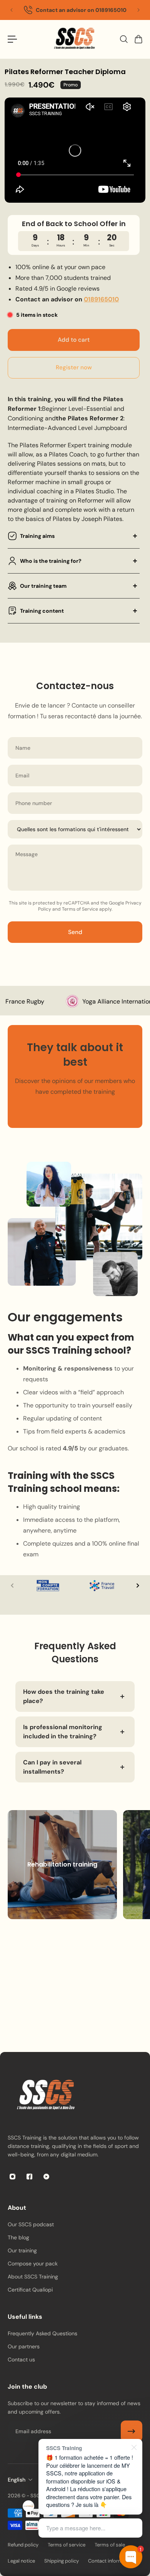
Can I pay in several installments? (52, 1767)
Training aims (37, 536)
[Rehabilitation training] (62, 1865)
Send (75, 932)
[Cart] (138, 39)
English (17, 2480)
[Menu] (12, 39)
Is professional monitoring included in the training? (63, 1732)
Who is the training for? (51, 561)
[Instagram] (12, 2176)
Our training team (43, 586)
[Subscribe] (132, 2431)
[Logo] (75, 39)
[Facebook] (29, 2176)
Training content (42, 611)
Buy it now (74, 368)
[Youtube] (46, 2176)
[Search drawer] (123, 39)
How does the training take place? (64, 1696)
